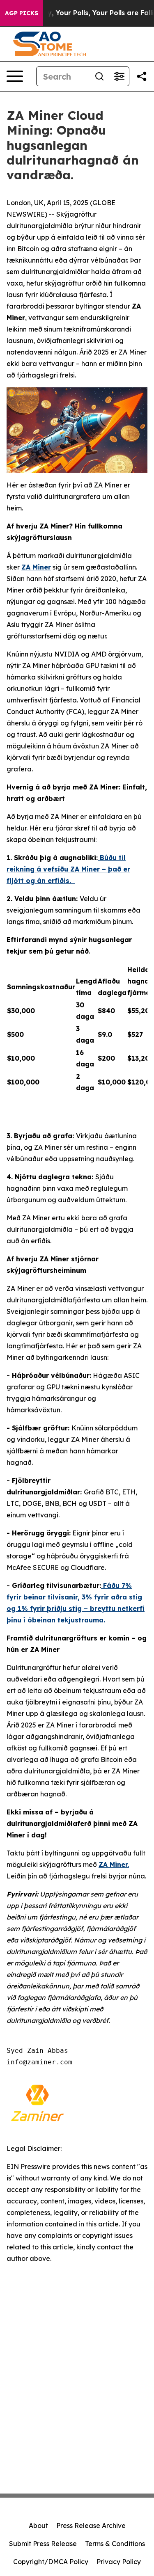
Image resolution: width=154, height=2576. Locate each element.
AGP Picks (22, 13)
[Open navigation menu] (15, 76)
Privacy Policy (119, 2562)
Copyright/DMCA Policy (51, 2562)
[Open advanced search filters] (119, 76)
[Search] (99, 76)
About (38, 2526)
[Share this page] (142, 76)
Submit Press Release (43, 2544)
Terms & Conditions (115, 2544)
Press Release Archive (91, 2526)
